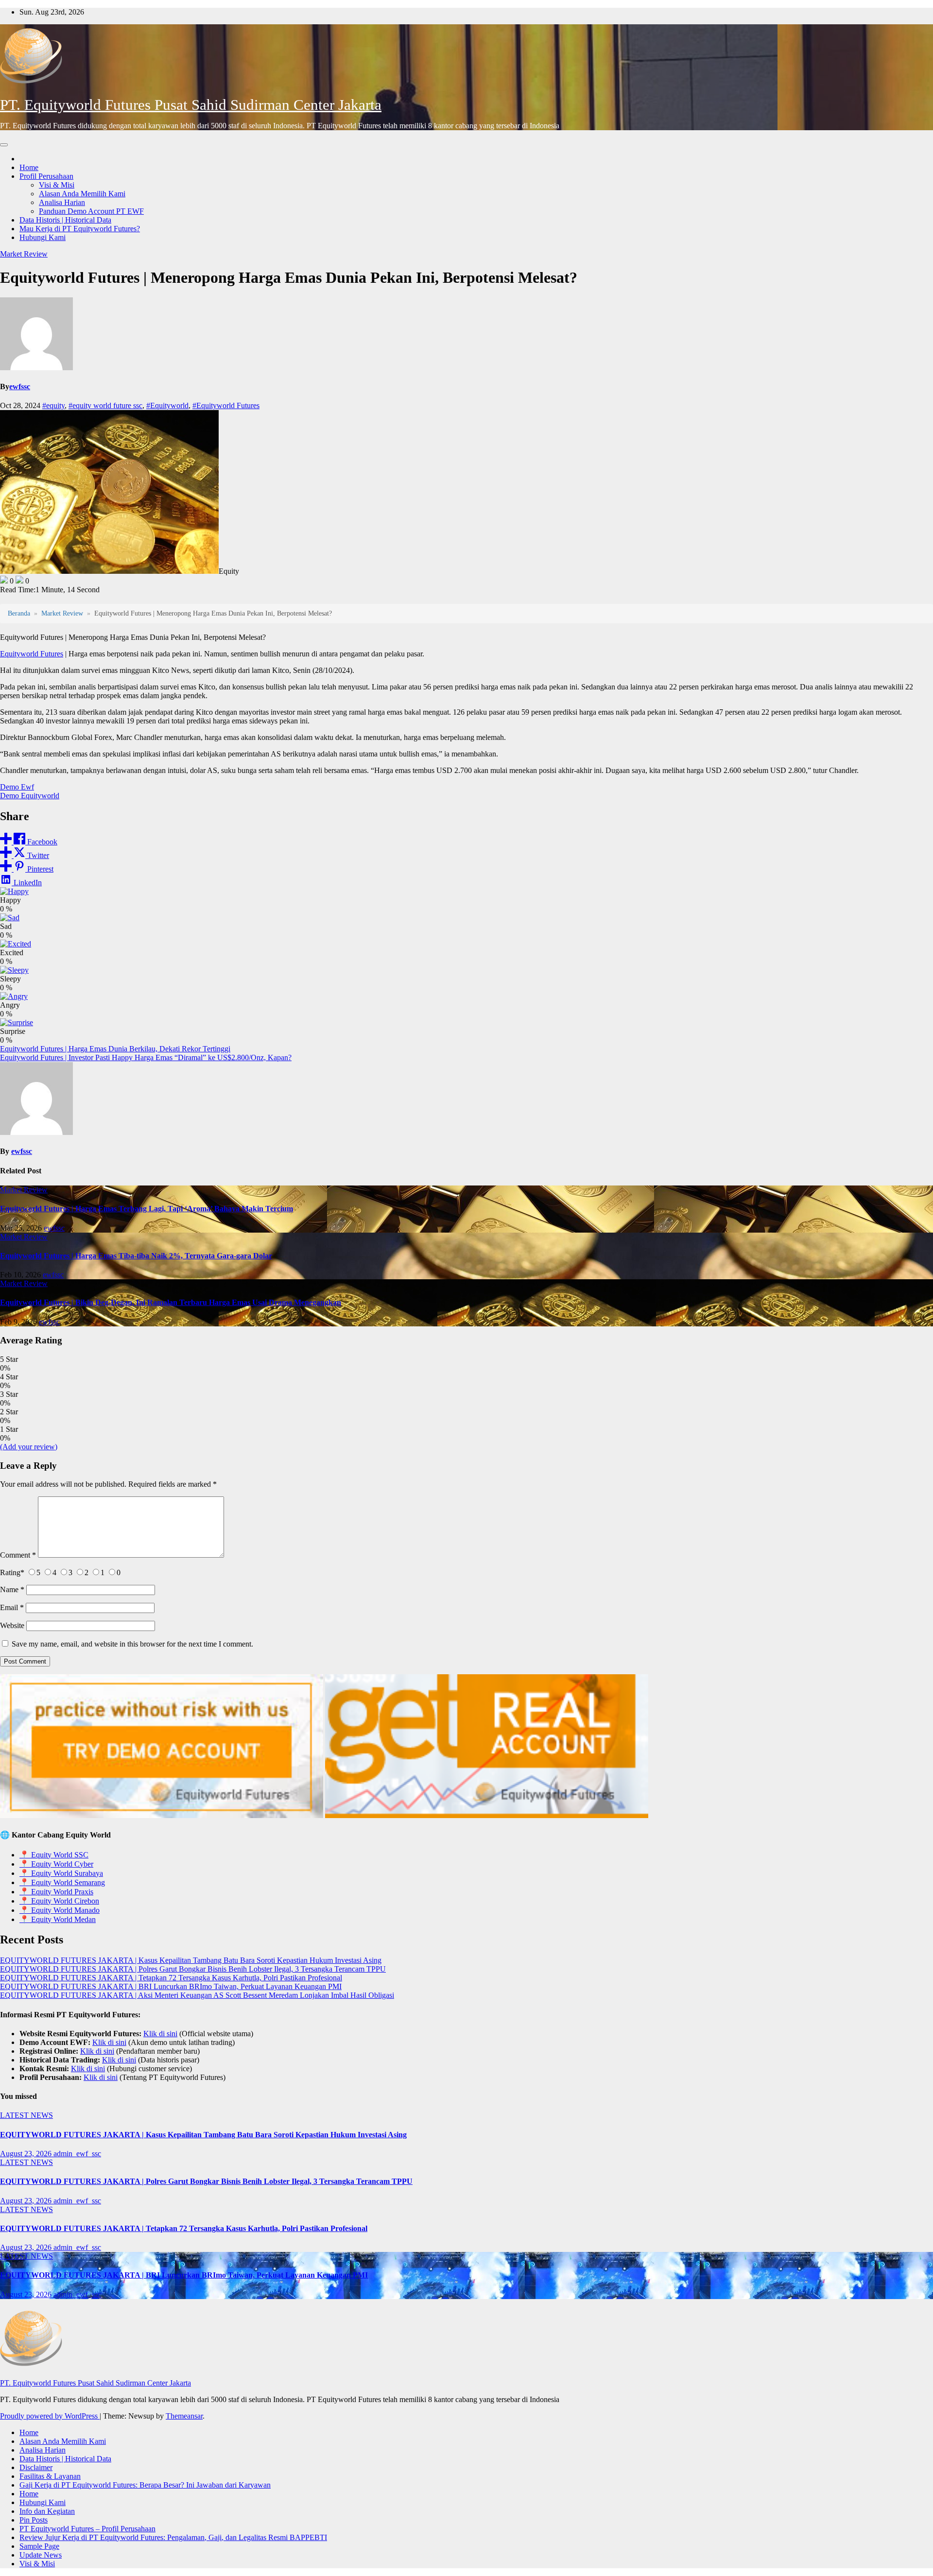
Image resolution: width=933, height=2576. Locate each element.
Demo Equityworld (30, 796)
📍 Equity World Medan (58, 1919)
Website (12, 1625)
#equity (53, 405)
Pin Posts (34, 2520)
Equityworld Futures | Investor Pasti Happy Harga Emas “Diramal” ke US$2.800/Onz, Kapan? (146, 1057)
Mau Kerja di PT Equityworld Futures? (80, 229)
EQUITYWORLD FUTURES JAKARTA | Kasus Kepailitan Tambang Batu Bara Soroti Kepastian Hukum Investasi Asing (191, 1960)
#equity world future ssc (105, 405)
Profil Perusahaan (46, 176)
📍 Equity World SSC (54, 1855)
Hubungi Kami (43, 237)
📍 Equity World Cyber (56, 1864)
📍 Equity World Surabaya (61, 1873)
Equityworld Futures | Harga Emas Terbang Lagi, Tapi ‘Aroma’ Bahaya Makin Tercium (147, 1209)
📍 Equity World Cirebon (59, 1901)
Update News (41, 2555)
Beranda (19, 613)
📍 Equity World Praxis (56, 1892)
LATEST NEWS (26, 2115)
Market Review (24, 254)
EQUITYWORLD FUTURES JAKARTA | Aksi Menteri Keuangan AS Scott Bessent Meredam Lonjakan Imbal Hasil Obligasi (197, 1995)
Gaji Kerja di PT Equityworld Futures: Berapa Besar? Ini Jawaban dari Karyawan (145, 2485)
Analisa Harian (62, 202)
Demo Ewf (17, 787)
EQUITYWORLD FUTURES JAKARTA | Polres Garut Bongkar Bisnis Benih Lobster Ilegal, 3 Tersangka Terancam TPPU (193, 1969)
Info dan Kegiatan (47, 2511)
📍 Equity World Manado (60, 1910)
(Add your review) (29, 1447)
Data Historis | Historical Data (65, 220)
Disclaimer (36, 2467)
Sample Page (39, 2546)
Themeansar (184, 2416)
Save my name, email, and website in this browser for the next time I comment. (132, 1644)
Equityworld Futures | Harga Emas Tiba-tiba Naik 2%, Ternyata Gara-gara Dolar (136, 1256)
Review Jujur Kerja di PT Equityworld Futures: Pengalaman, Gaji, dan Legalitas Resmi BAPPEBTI (173, 2537)
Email (12, 1607)
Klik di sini (160, 2034)
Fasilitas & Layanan (50, 2476)
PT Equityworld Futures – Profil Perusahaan (87, 2529)
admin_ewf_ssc (77, 2154)
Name (12, 1589)
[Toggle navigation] (4, 145)
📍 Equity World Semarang (62, 1882)
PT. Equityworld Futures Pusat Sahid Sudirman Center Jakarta (191, 105)
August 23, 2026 (27, 2154)
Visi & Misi (57, 185)
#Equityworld (167, 405)
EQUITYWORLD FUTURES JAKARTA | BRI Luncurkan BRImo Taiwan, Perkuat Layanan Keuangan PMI (171, 1986)
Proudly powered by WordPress (50, 2416)
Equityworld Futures (32, 654)
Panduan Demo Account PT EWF (91, 211)
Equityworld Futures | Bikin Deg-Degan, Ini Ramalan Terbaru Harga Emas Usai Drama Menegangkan (171, 1302)
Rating (12, 1572)
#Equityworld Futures (226, 405)
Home (29, 167)
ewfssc (20, 386)
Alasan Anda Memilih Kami (82, 194)
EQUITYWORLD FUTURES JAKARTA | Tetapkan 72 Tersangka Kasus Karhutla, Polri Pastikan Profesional (171, 1978)
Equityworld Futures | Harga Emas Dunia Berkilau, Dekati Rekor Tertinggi (115, 1049)
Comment (18, 1555)
